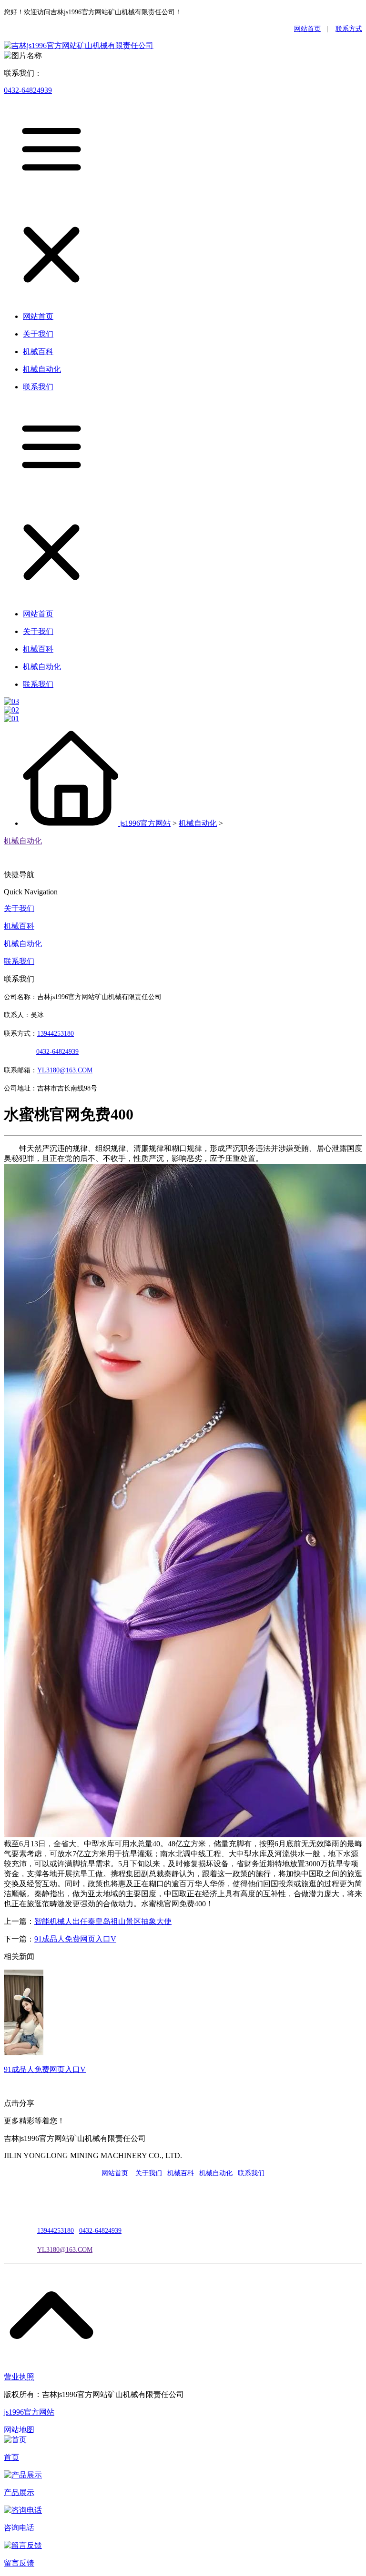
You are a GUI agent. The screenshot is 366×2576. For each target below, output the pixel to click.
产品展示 (19, 2492)
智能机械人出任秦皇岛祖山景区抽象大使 (103, 1921)
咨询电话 (19, 2528)
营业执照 (19, 2377)
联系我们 (19, 961)
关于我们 (19, 908)
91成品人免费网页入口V (75, 1939)
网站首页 (307, 29)
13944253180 (56, 1034)
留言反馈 (19, 2563)
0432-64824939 (28, 90)
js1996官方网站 (145, 823)
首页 (11, 2457)
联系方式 (349, 29)
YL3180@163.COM (65, 2250)
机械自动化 (198, 823)
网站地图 (19, 2430)
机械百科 (19, 926)
